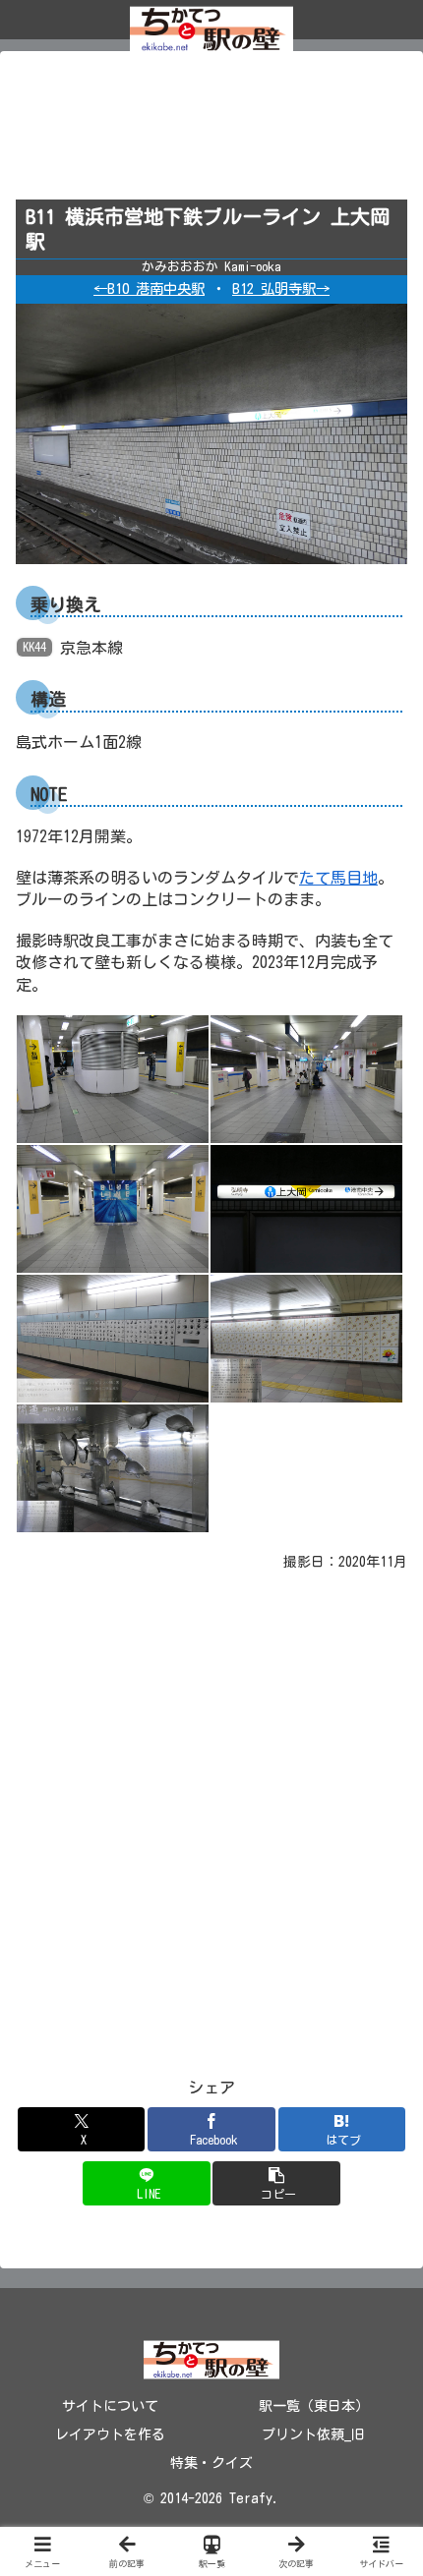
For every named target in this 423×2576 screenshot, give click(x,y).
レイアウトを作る (110, 2434)
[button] (276, 2183)
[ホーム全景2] (306, 1078)
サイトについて (110, 2406)
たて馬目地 (338, 878)
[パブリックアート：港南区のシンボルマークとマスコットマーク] (306, 1338)
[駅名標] (306, 1208)
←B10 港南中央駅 (149, 288)
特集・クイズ (211, 2463)
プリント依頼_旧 (313, 2434)
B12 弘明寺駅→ (281, 288)
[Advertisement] (211, 132)
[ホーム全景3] (113, 1208)
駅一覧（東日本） (314, 2406)
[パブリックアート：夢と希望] (113, 1338)
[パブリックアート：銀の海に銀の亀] (113, 1467)
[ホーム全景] (113, 1078)
